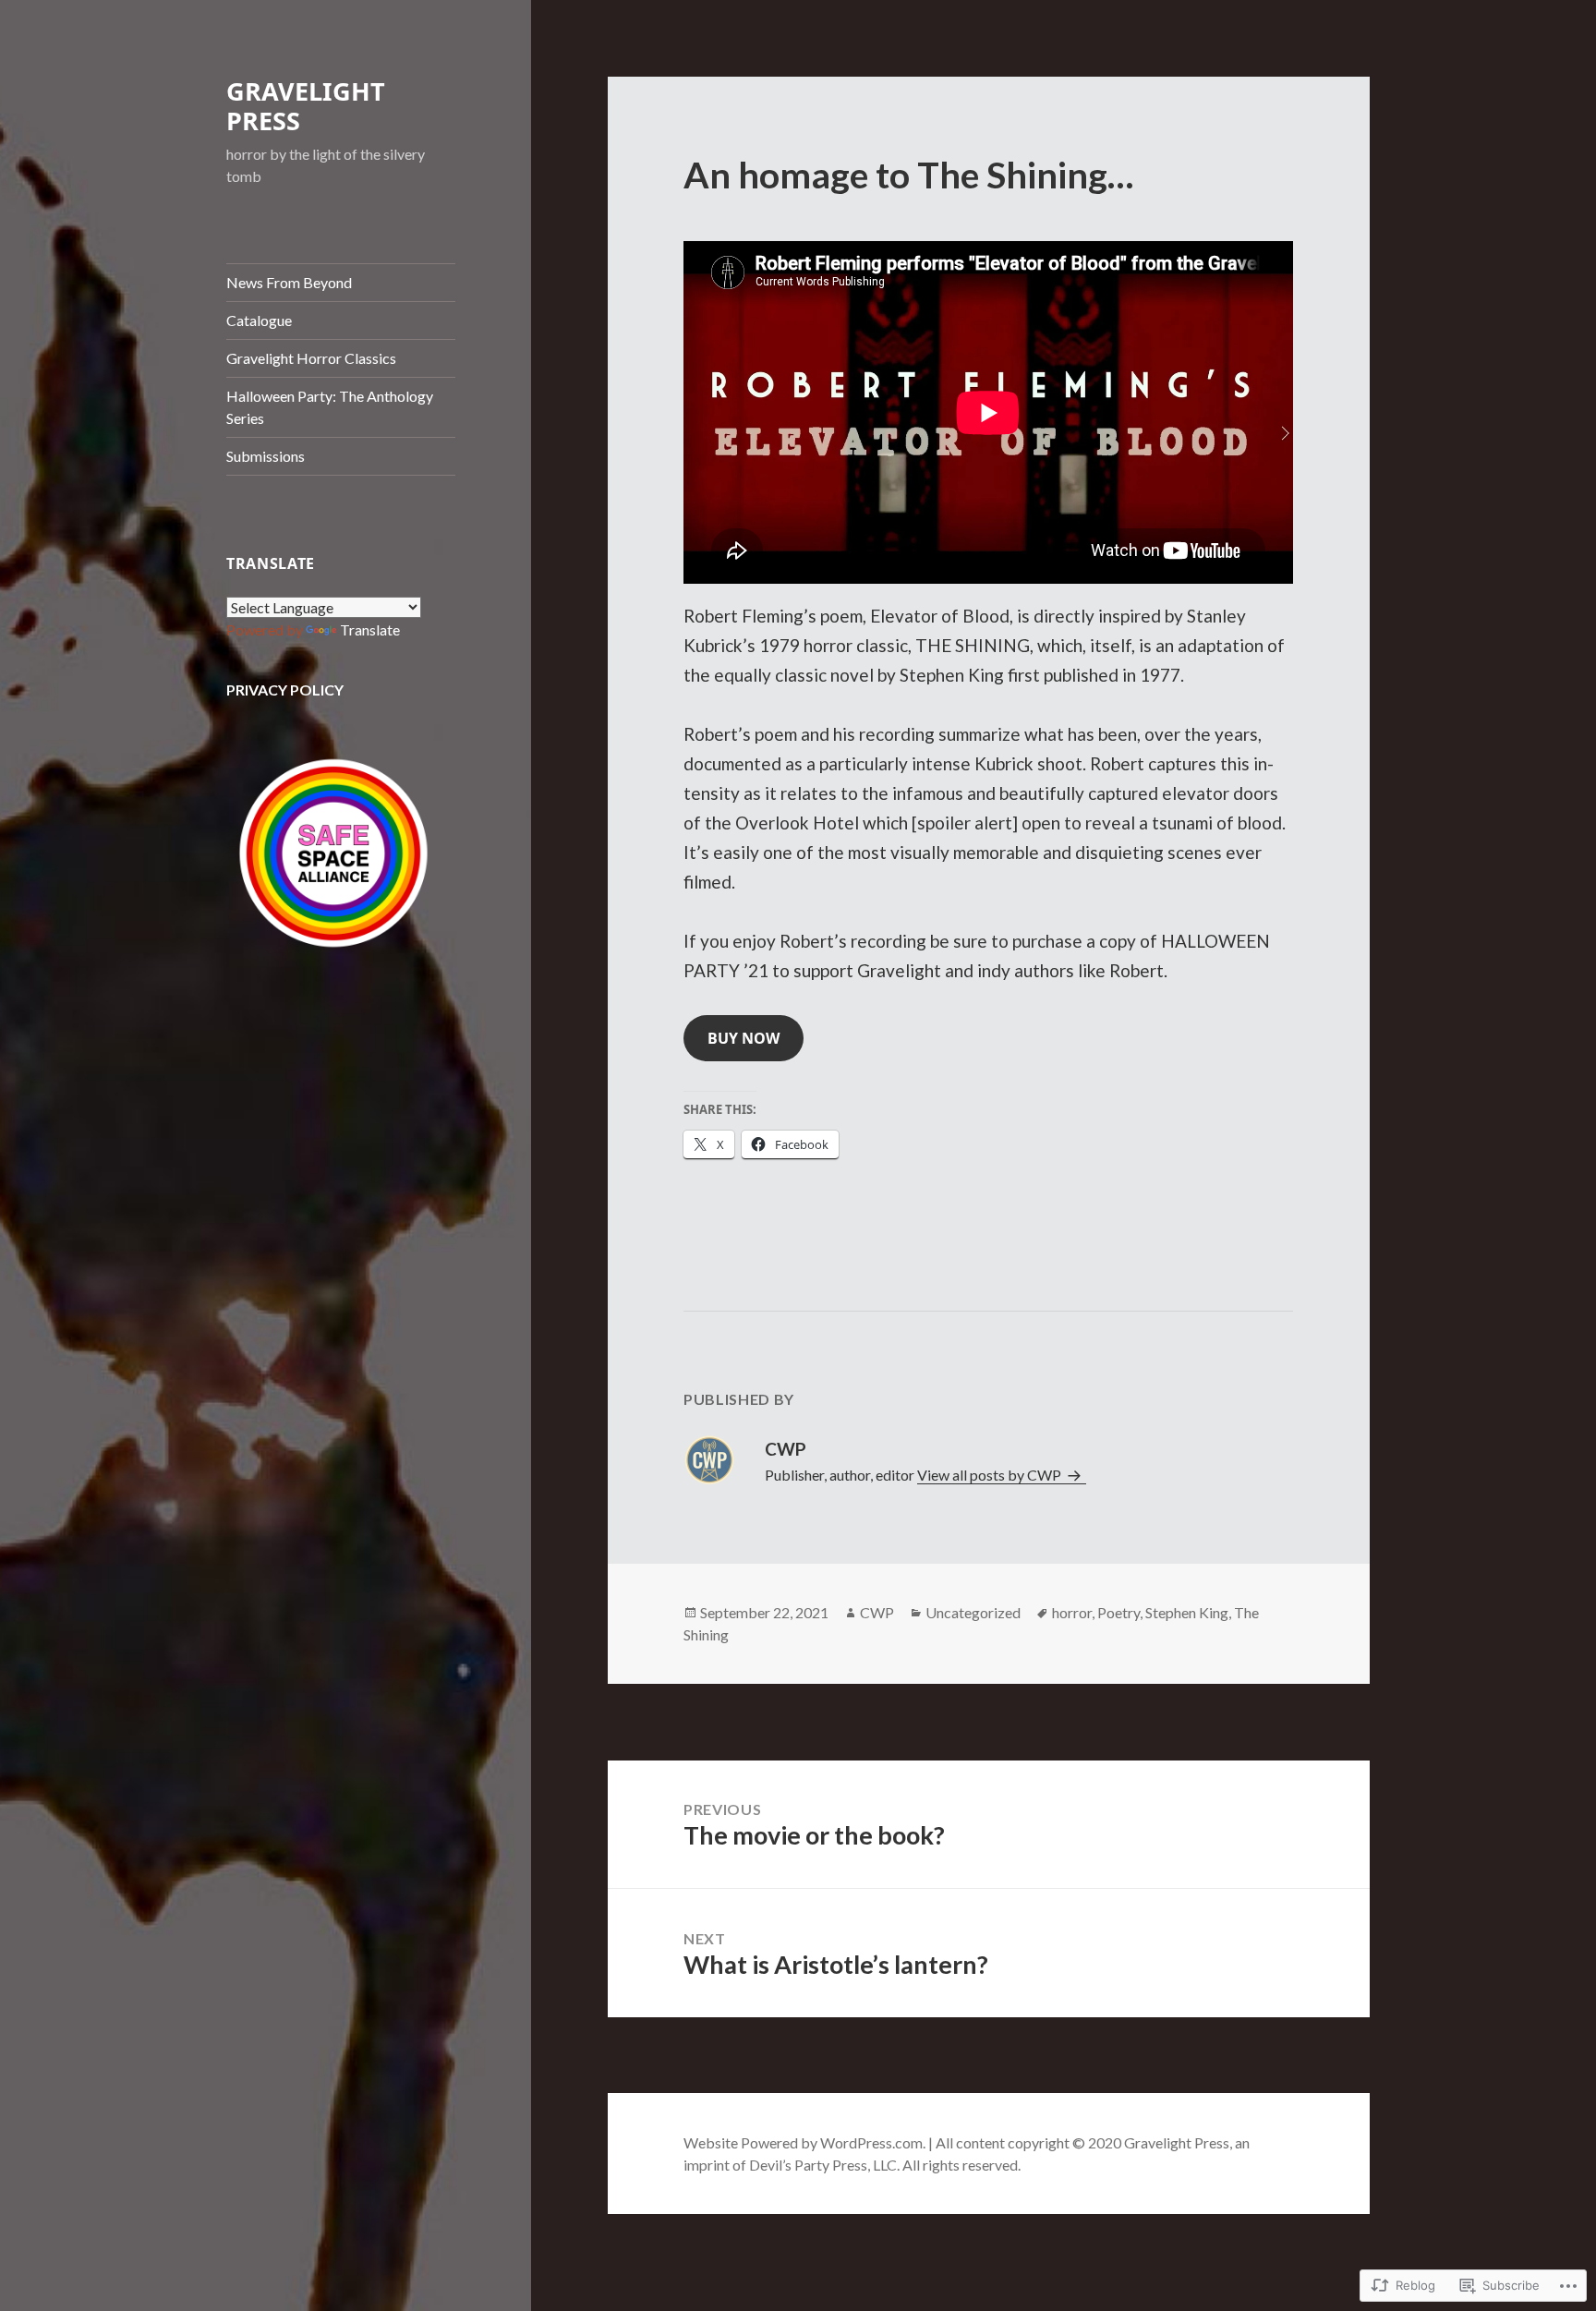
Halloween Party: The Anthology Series (330, 407)
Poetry (1118, 1612)
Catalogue (259, 320)
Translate (370, 629)
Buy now (744, 1038)
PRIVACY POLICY (285, 690)
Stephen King (1187, 1612)
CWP (877, 1612)
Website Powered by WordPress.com (803, 2142)
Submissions (266, 456)
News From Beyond (289, 282)
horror (1072, 1612)
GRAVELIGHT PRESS (306, 106)
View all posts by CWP (991, 1475)
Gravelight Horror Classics (311, 358)
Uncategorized (973, 1612)
